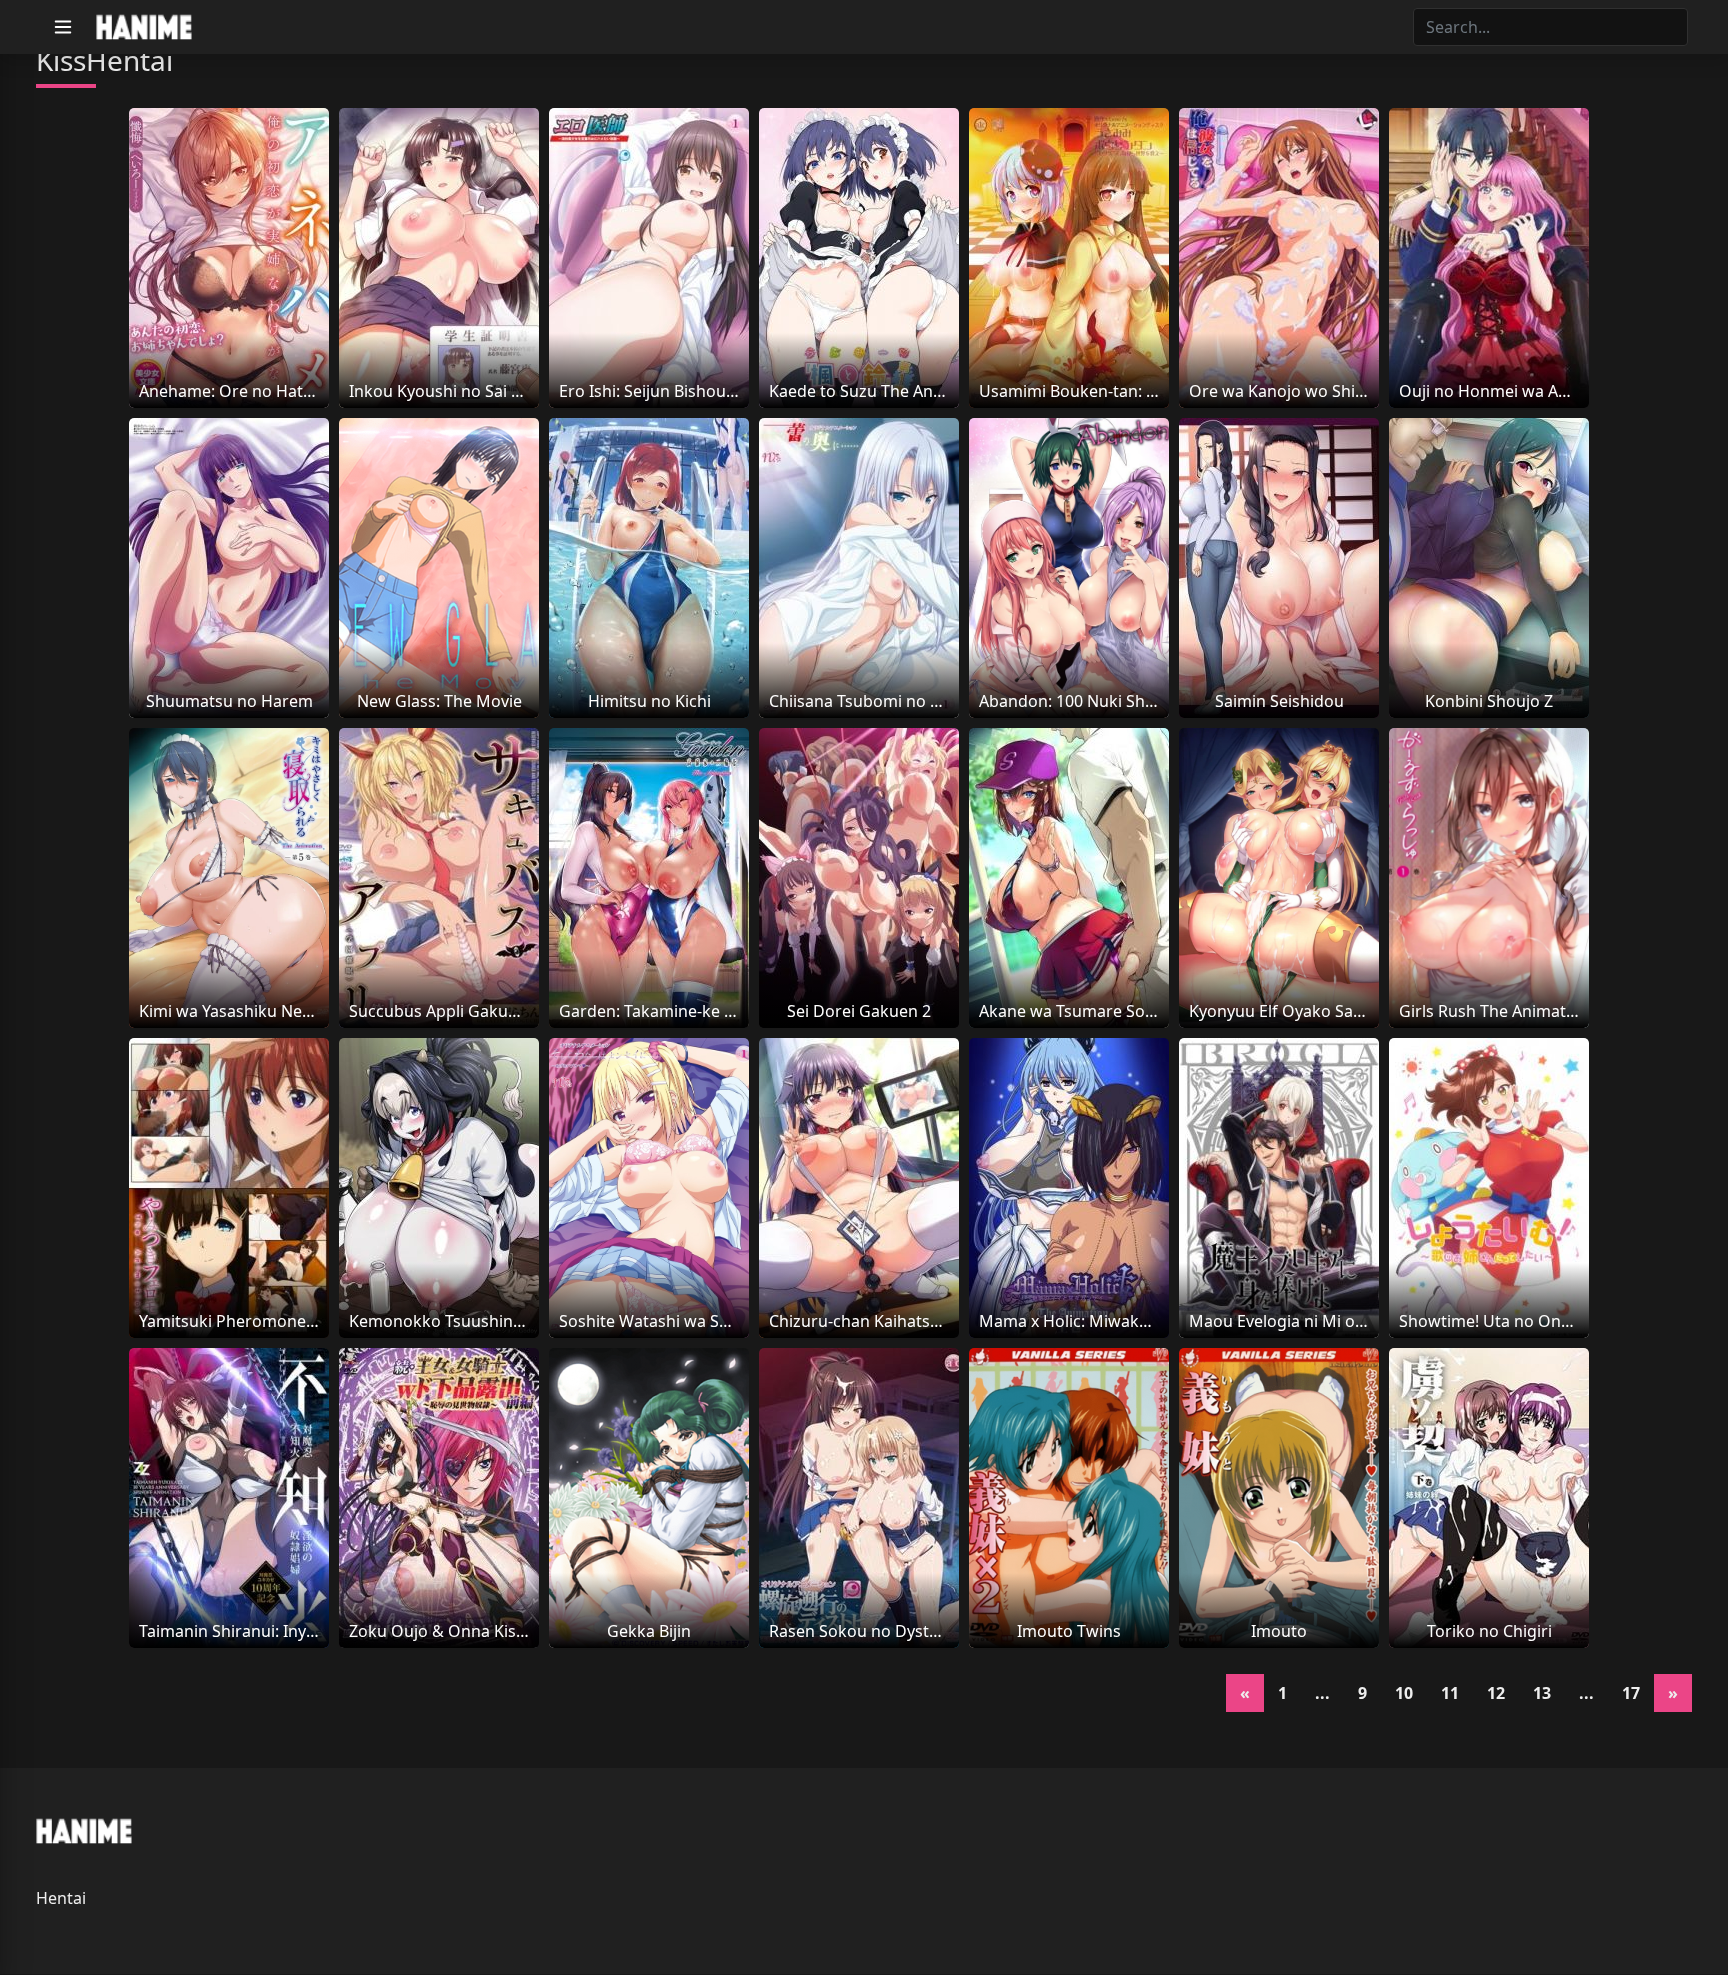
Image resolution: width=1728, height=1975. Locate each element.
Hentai (61, 1898)
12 (1496, 1693)
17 (1631, 1693)
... (1322, 1693)
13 (1542, 1693)
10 (1404, 1693)
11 (1450, 1693)
